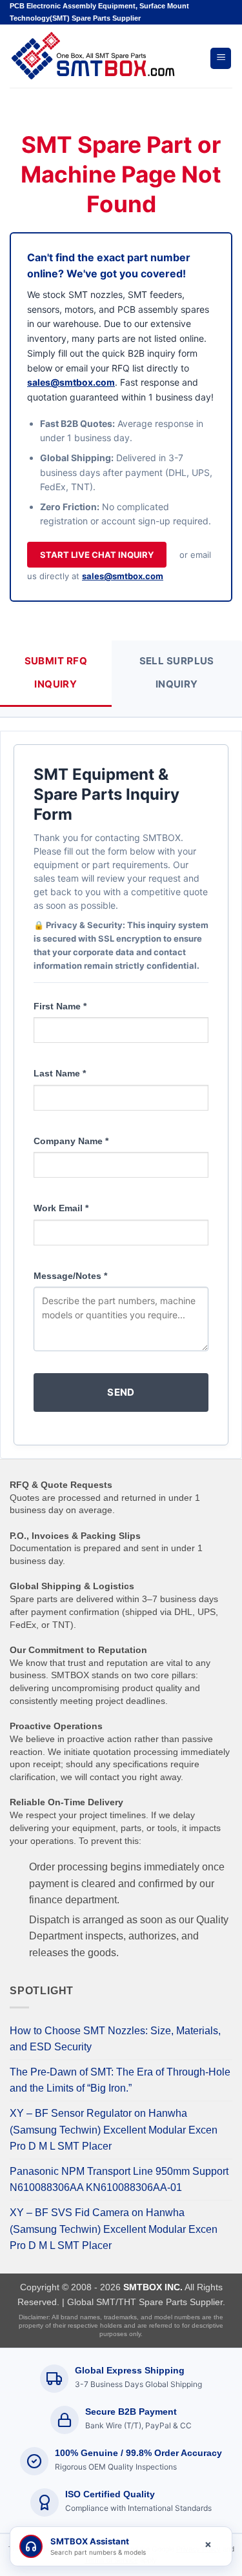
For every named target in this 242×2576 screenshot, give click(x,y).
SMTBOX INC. (153, 2287)
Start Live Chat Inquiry (97, 555)
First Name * (60, 1006)
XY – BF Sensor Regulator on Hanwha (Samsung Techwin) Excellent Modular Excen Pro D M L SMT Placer (114, 2130)
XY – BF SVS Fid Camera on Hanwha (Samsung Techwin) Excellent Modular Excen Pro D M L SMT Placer (114, 2229)
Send (121, 1392)
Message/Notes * (70, 1276)
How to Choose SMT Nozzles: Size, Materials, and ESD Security (115, 2039)
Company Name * (71, 1141)
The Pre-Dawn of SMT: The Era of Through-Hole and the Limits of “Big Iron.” (120, 2080)
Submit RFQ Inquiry (56, 672)
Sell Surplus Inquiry (177, 672)
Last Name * (60, 1073)
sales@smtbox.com (71, 382)
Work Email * (61, 1208)
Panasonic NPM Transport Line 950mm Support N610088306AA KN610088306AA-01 (119, 2180)
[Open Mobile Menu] (221, 58)
